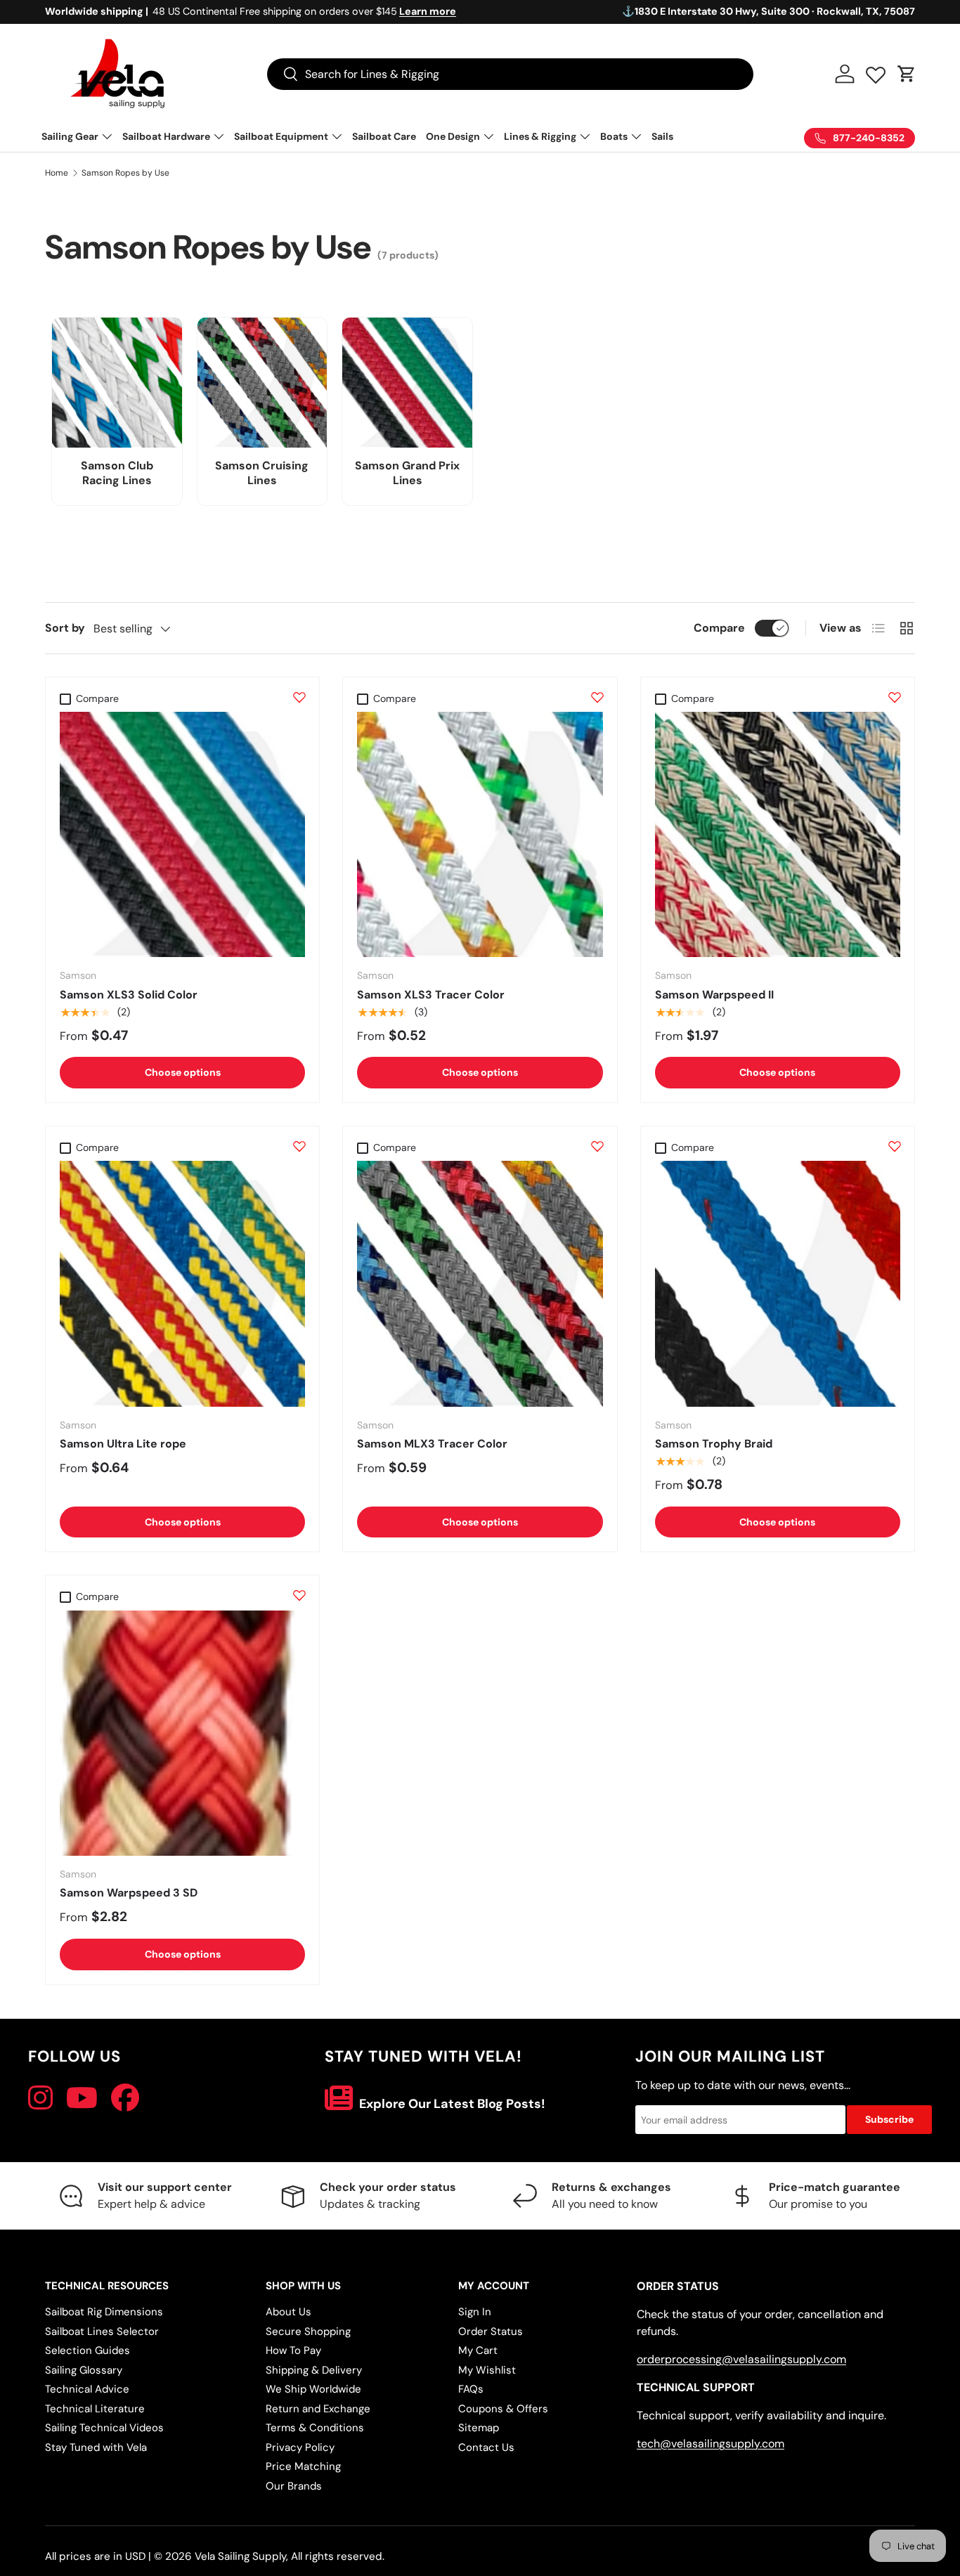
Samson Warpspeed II (714, 995)
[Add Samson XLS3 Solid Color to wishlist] (299, 697)
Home (57, 173)
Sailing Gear (70, 136)
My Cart (478, 2350)
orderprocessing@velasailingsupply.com (741, 2359)
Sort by (65, 628)
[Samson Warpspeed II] (778, 834)
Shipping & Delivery (314, 2370)
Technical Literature (95, 2409)
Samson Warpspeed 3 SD (129, 1893)
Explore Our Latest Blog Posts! (451, 2104)
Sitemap (479, 2428)
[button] (907, 74)
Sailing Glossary (84, 2370)
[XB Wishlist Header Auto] (876, 72)
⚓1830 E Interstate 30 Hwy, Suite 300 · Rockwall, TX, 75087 (768, 11)
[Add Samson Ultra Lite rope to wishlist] (299, 1146)
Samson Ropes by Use (125, 173)
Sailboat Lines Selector (102, 2331)
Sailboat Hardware (166, 136)
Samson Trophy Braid (714, 1444)
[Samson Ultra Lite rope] (182, 1283)
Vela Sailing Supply (240, 2556)
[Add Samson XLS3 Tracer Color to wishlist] (597, 697)
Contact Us (486, 2447)
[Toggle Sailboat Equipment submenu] (337, 136)
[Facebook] (125, 2098)
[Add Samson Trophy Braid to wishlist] (895, 1146)
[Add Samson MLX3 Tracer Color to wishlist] (597, 1146)
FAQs (471, 2389)
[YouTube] (82, 2098)
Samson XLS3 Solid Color (129, 995)
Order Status (491, 2331)
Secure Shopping (308, 2331)
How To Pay (293, 2350)
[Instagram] (40, 2098)
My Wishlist (487, 2370)
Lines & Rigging (540, 136)
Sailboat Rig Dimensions (104, 2312)
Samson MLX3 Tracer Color (432, 1444)
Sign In (475, 2312)
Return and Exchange (318, 2409)
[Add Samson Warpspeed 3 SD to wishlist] (299, 1595)
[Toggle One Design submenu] (488, 136)
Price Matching (303, 2466)
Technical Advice (87, 2389)
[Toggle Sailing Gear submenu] (107, 136)
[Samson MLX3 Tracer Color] (480, 1283)
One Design (453, 136)
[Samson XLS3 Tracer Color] (480, 834)
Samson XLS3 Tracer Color (431, 995)
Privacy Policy (300, 2447)
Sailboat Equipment (281, 136)
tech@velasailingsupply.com (711, 2444)
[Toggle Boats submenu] (636, 136)
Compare (719, 628)
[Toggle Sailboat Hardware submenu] (219, 136)
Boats (614, 136)
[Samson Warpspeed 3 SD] (182, 1733)
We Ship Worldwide (313, 2389)
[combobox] (510, 74)
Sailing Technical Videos (104, 2428)
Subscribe (889, 2119)
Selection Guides (87, 2350)
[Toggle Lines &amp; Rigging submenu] (585, 136)
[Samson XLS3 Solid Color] (182, 834)
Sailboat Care (384, 136)
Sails (662, 136)
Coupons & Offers (503, 2409)
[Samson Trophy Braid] (778, 1283)
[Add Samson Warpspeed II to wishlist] (895, 697)
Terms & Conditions (315, 2428)
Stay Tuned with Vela (96, 2447)
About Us (288, 2312)
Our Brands (294, 2486)
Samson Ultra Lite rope (123, 1444)
